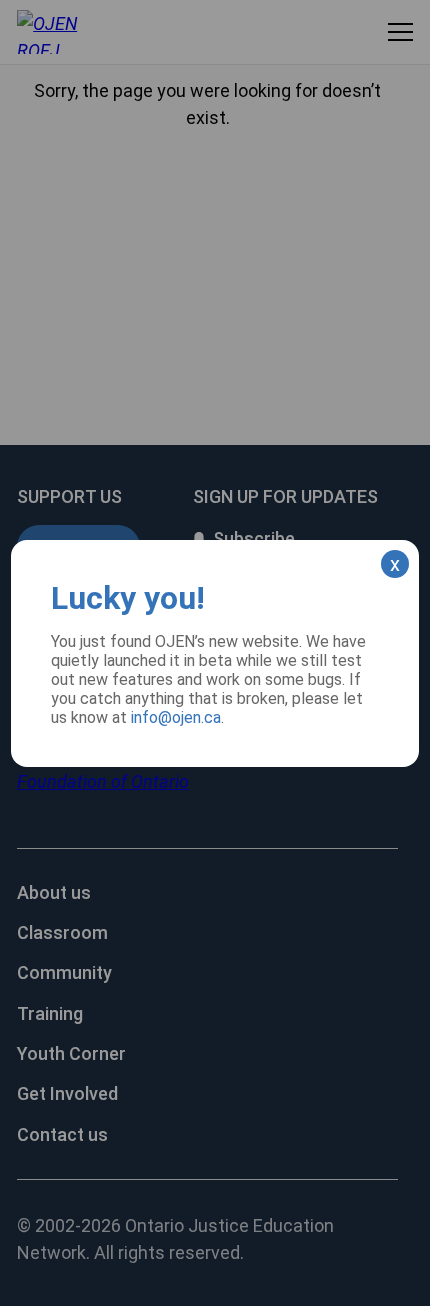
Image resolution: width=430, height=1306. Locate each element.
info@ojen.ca (176, 717)
